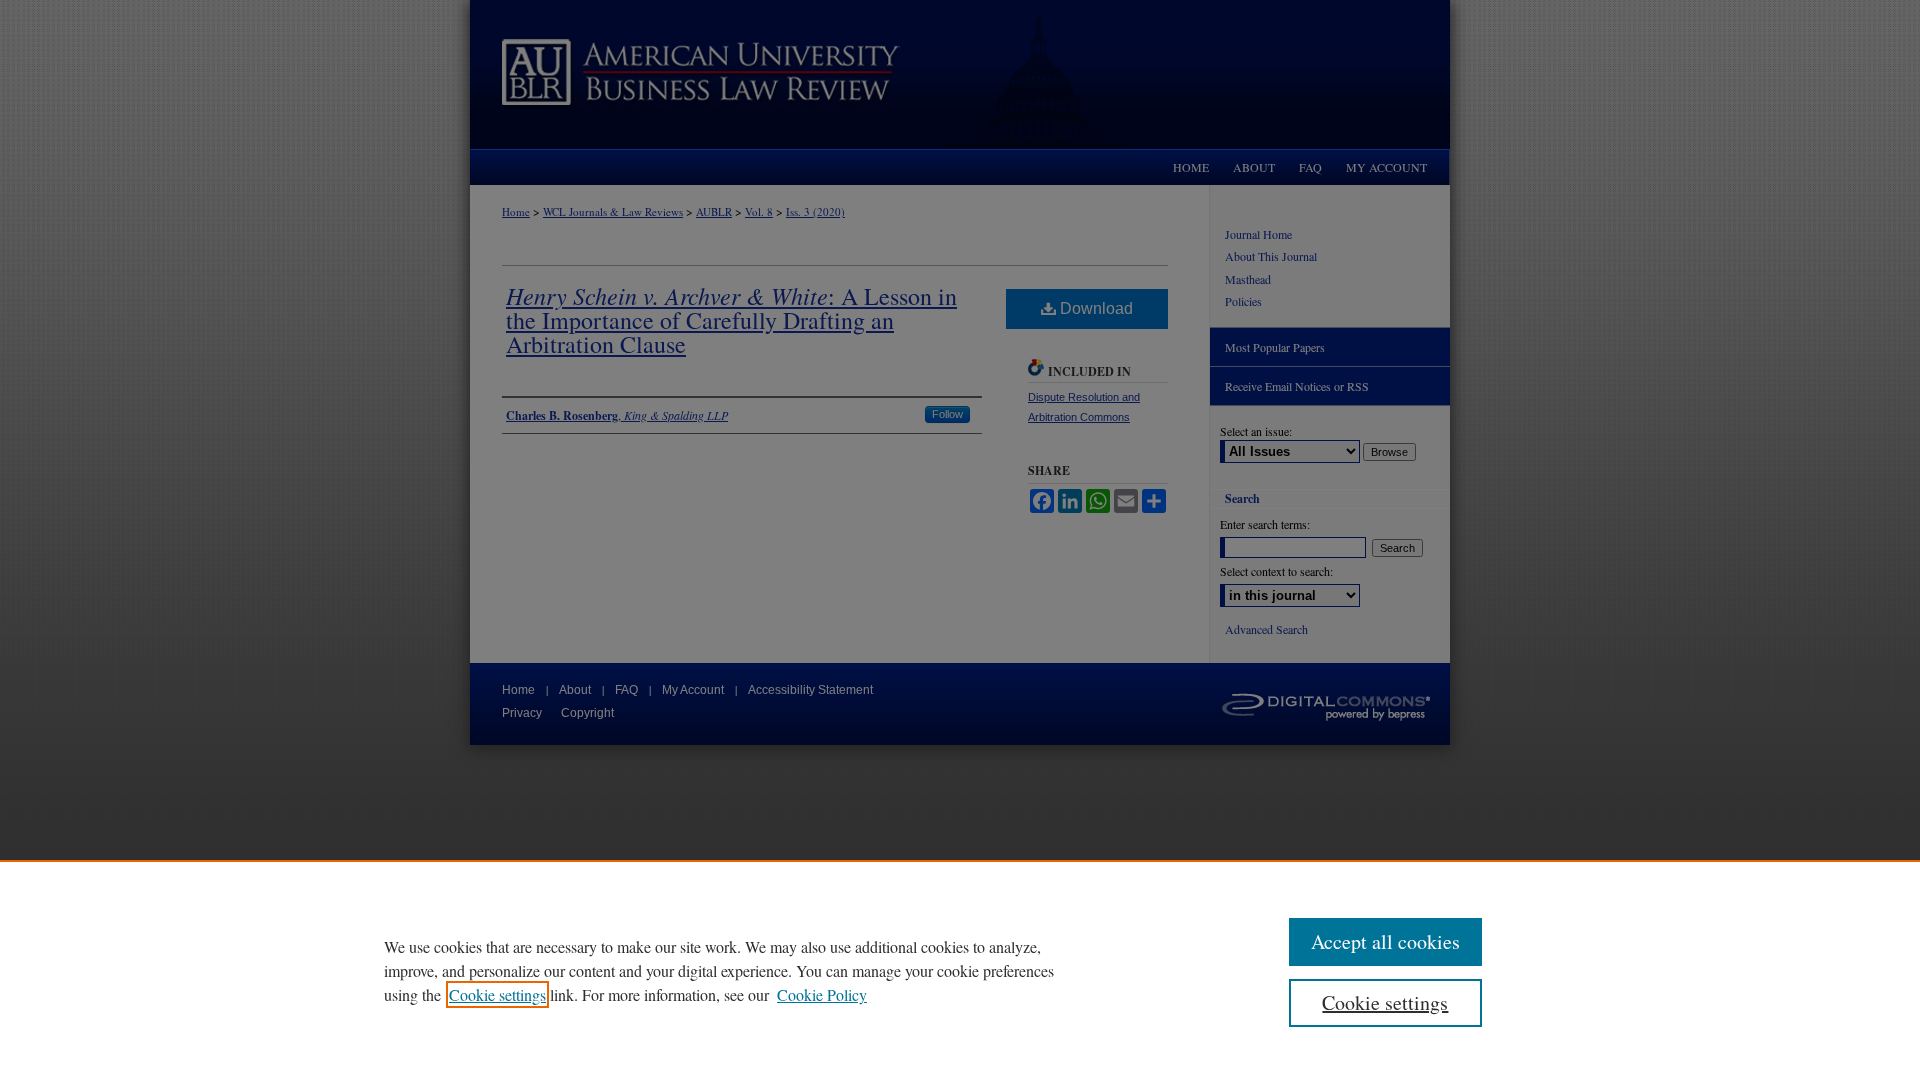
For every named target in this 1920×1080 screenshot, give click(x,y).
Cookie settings (497, 994)
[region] (960, 970)
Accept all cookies (1385, 941)
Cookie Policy (822, 994)
